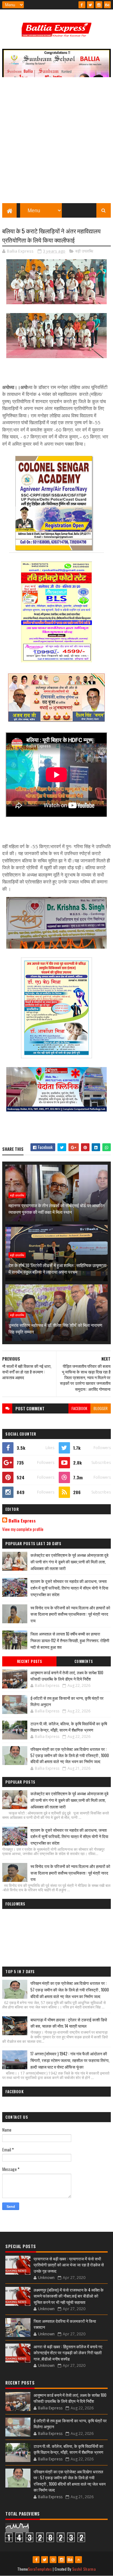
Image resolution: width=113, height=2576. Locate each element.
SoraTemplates (40, 2569)
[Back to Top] (78, 2560)
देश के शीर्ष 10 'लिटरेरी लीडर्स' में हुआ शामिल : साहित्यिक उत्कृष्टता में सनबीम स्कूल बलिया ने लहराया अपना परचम (57, 1268)
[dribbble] (53, 2560)
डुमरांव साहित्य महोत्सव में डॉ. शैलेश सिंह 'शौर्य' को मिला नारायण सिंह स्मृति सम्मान (55, 1328)
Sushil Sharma (84, 2569)
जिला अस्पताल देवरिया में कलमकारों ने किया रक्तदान (65, 2324)
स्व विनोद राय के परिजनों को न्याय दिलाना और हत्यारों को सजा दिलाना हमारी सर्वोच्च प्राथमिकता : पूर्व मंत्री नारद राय (70, 1614)
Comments (84, 1661)
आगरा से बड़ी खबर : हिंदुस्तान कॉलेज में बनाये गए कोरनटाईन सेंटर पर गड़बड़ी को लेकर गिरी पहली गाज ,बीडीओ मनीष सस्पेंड (68, 2353)
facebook (79, 1408)
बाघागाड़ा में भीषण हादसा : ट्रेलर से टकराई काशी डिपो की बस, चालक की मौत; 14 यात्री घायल (69, 2023)
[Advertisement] (56, 143)
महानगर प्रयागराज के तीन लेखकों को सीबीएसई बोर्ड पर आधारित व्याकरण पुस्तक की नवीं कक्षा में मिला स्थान (56, 1208)
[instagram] (99, 5)
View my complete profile (23, 1529)
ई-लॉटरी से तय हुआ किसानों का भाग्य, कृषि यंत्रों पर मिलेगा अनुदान (67, 1701)
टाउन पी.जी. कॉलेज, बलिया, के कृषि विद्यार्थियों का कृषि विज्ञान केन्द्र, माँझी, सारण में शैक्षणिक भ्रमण (69, 1727)
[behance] (107, 5)
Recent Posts (30, 1661)
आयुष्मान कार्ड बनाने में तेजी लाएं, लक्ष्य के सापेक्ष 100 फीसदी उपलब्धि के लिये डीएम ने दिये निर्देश (67, 1676)
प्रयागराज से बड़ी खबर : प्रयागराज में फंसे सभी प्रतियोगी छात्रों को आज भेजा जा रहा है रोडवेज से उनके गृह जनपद (69, 2265)
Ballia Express (22, 1521)
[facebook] (82, 5)
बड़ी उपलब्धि (84, 251)
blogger (101, 1408)
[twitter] (90, 5)
